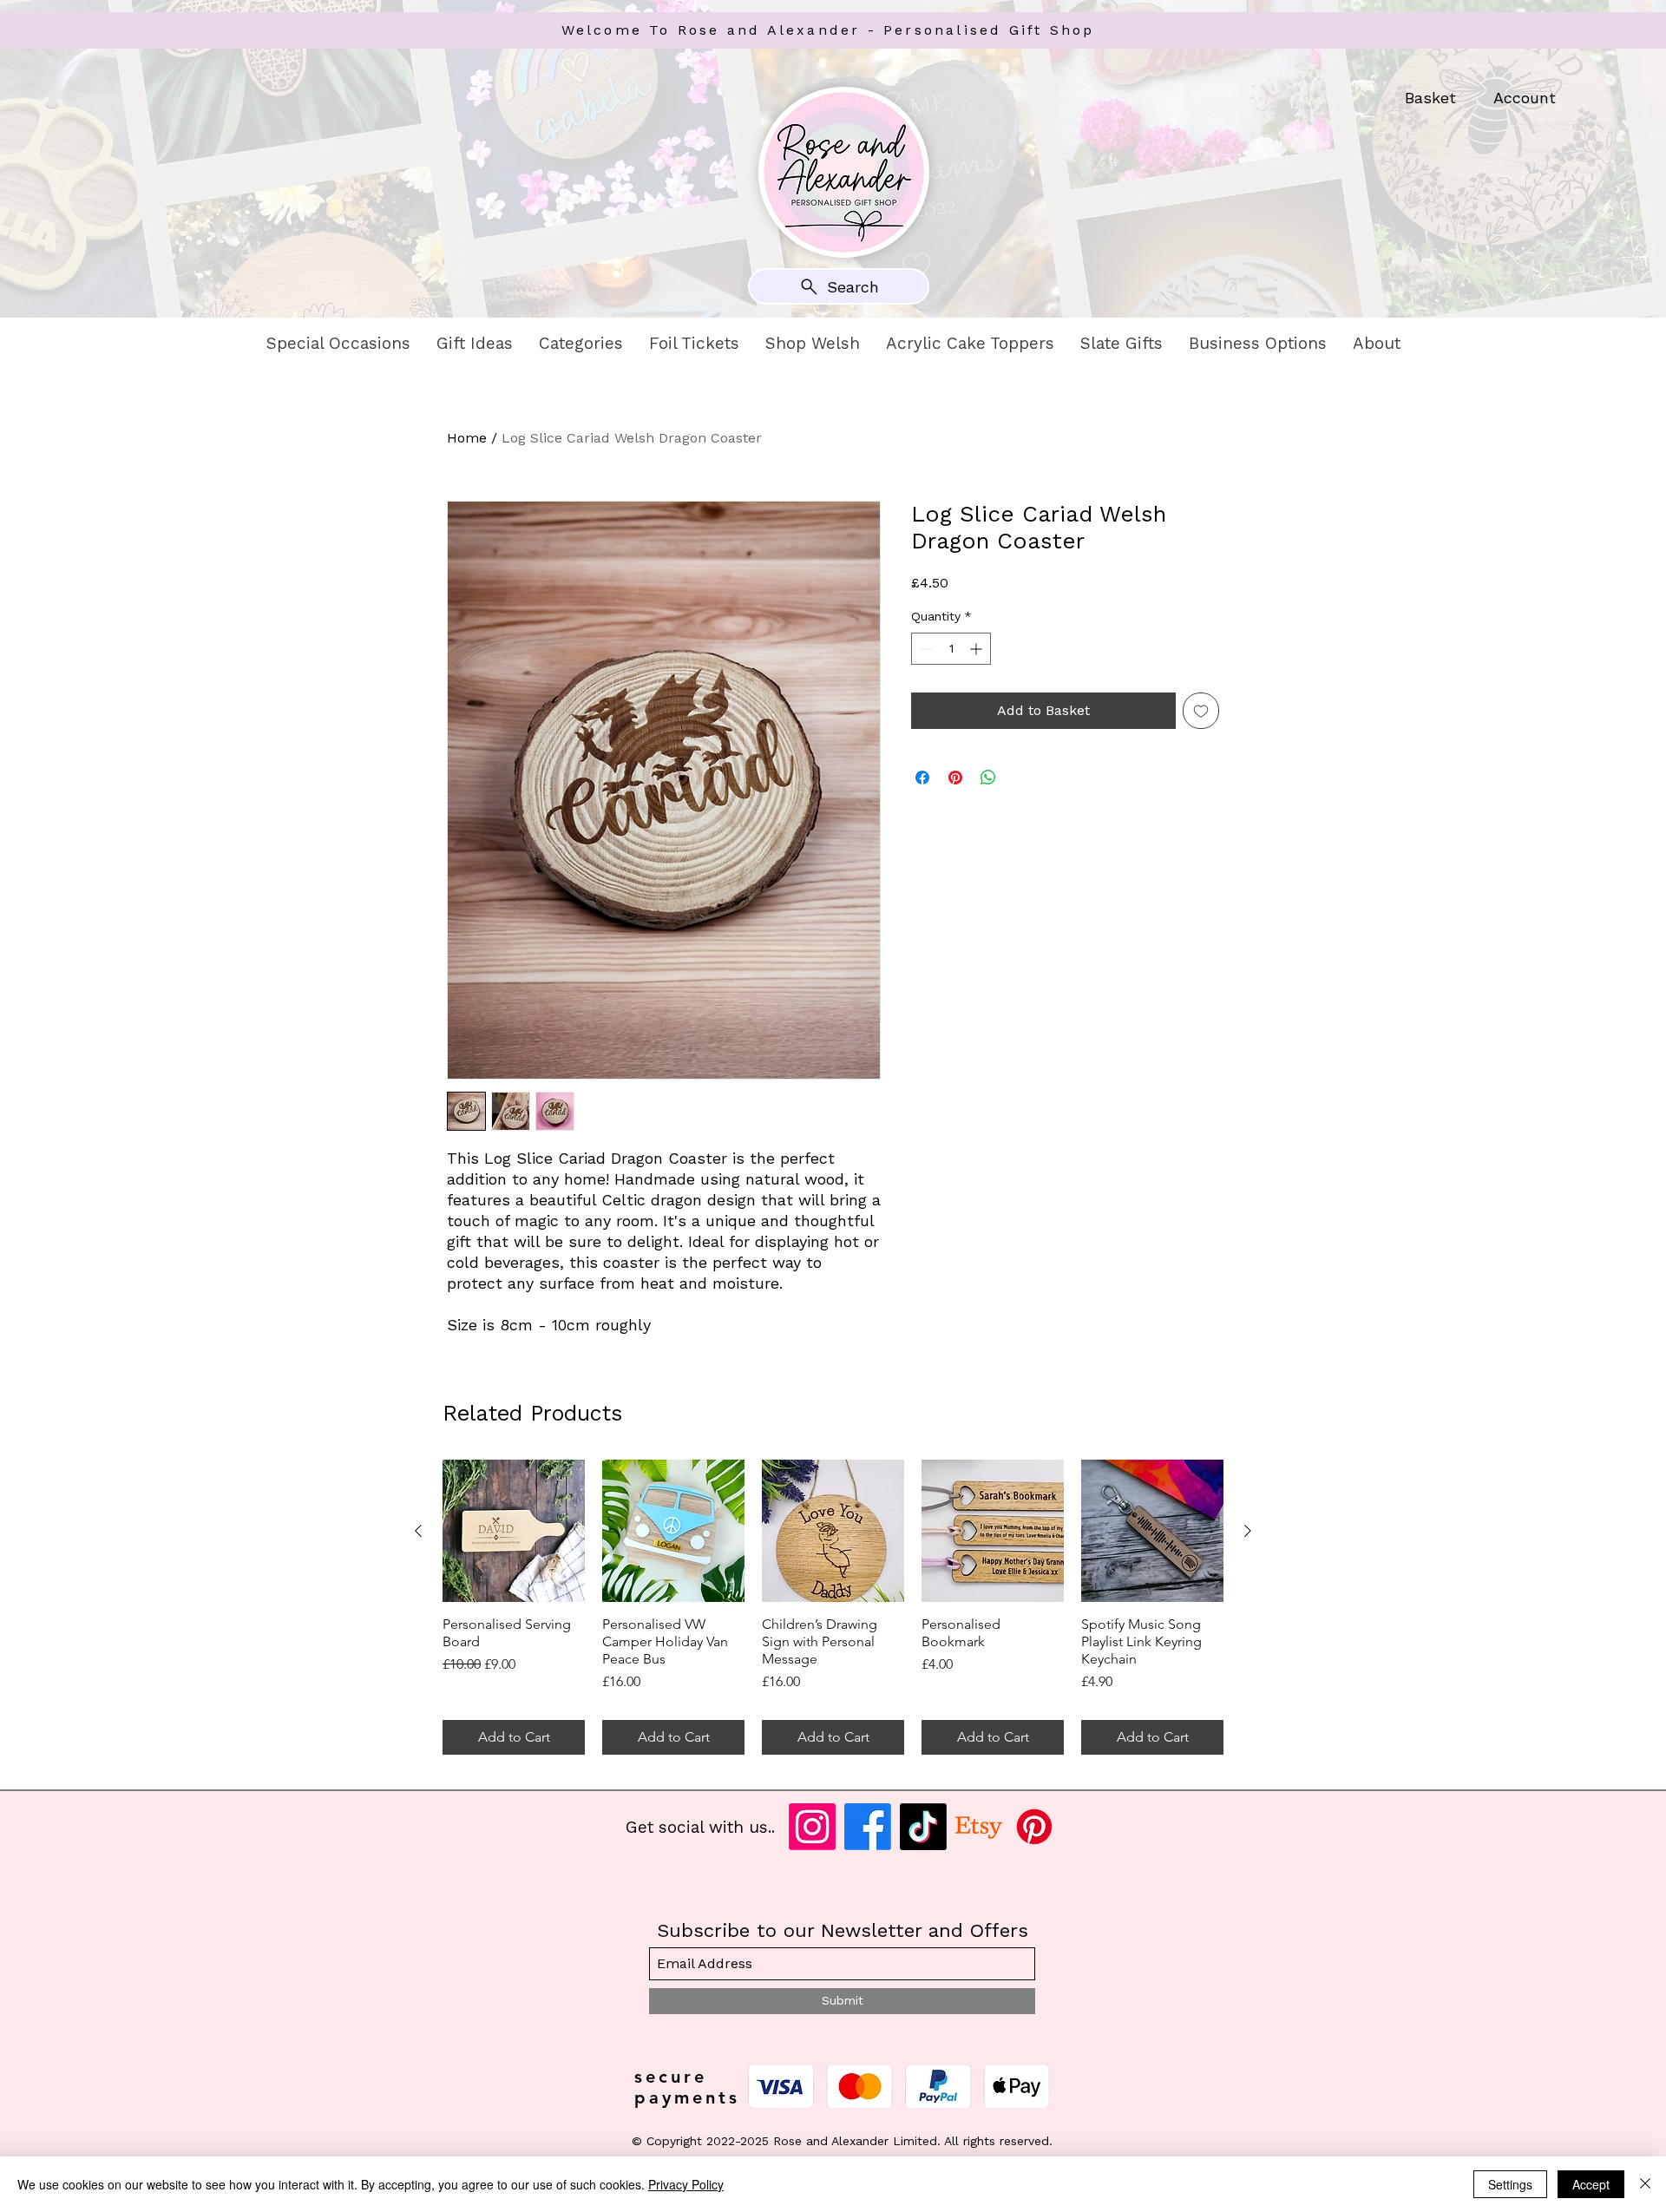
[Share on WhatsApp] (988, 778)
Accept (1591, 2184)
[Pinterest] (1034, 1827)
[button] (338, 344)
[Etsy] (979, 1827)
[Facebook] (868, 1827)
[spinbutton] (951, 649)
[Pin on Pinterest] (955, 778)
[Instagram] (812, 1827)
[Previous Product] (418, 1531)
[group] (833, 1607)
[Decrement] (925, 649)
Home (467, 438)
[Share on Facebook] (922, 778)
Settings (1510, 2184)
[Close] (1645, 2184)
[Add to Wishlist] (1201, 711)
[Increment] (977, 649)
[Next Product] (1248, 1531)
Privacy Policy (686, 2184)
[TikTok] (923, 1827)
